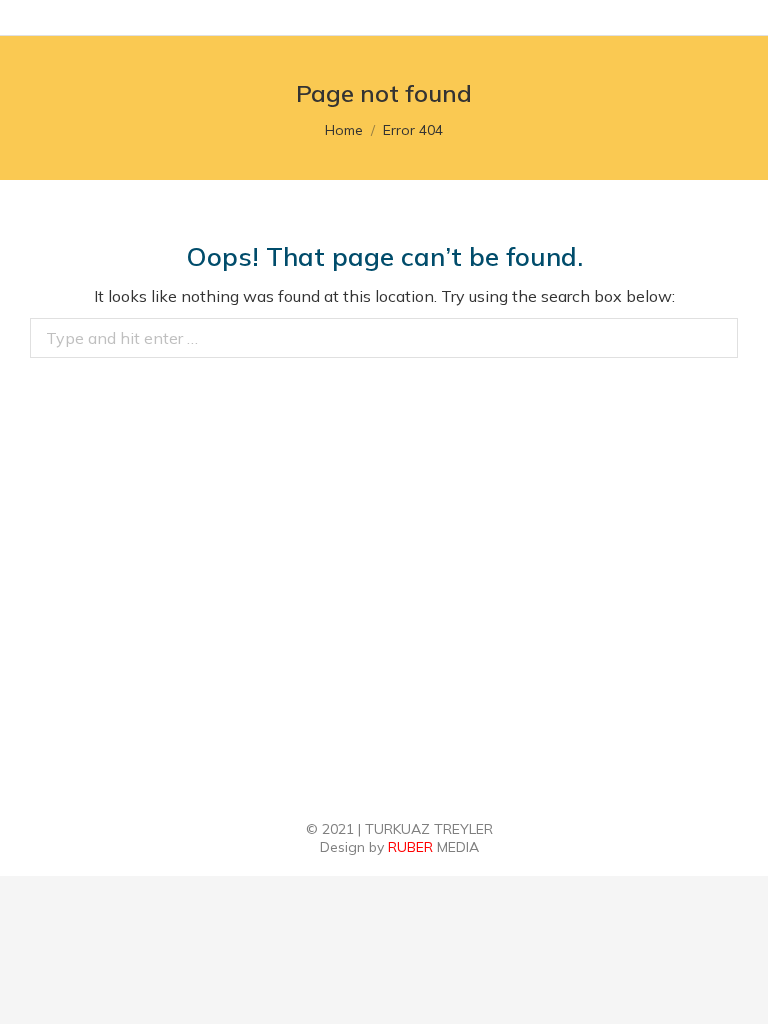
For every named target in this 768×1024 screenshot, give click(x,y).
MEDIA (433, 847)
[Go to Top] (738, 994)
